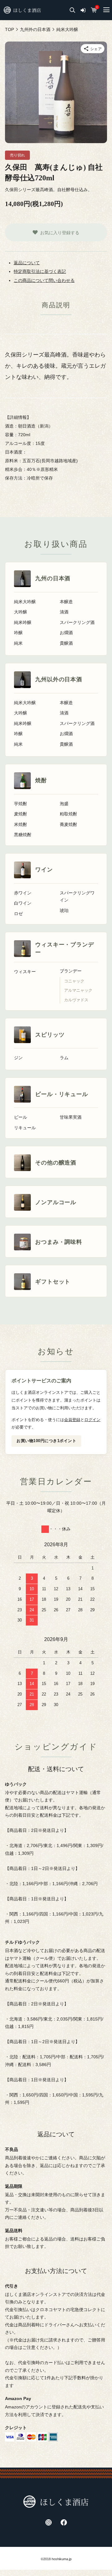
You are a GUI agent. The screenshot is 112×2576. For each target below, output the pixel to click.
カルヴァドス (76, 1000)
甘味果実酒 (71, 1117)
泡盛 (64, 804)
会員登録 (72, 1420)
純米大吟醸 (25, 602)
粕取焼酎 (68, 814)
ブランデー (71, 971)
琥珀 (64, 911)
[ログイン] (83, 10)
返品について (27, 263)
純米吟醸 (23, 623)
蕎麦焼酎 (68, 825)
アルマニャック (78, 990)
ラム (64, 1058)
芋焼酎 (21, 804)
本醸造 (66, 602)
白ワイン (23, 903)
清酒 (64, 612)
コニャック (74, 981)
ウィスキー (25, 972)
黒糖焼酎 (23, 835)
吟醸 (18, 633)
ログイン (92, 1420)
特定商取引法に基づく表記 (40, 271)
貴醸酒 (66, 643)
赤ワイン (23, 893)
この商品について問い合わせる (44, 280)
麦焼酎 (21, 814)
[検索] (72, 10)
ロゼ (18, 914)
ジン (18, 1058)
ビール (21, 1117)
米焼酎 (21, 825)
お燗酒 (66, 633)
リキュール (25, 1128)
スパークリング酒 (77, 623)
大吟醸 (21, 612)
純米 (18, 643)
